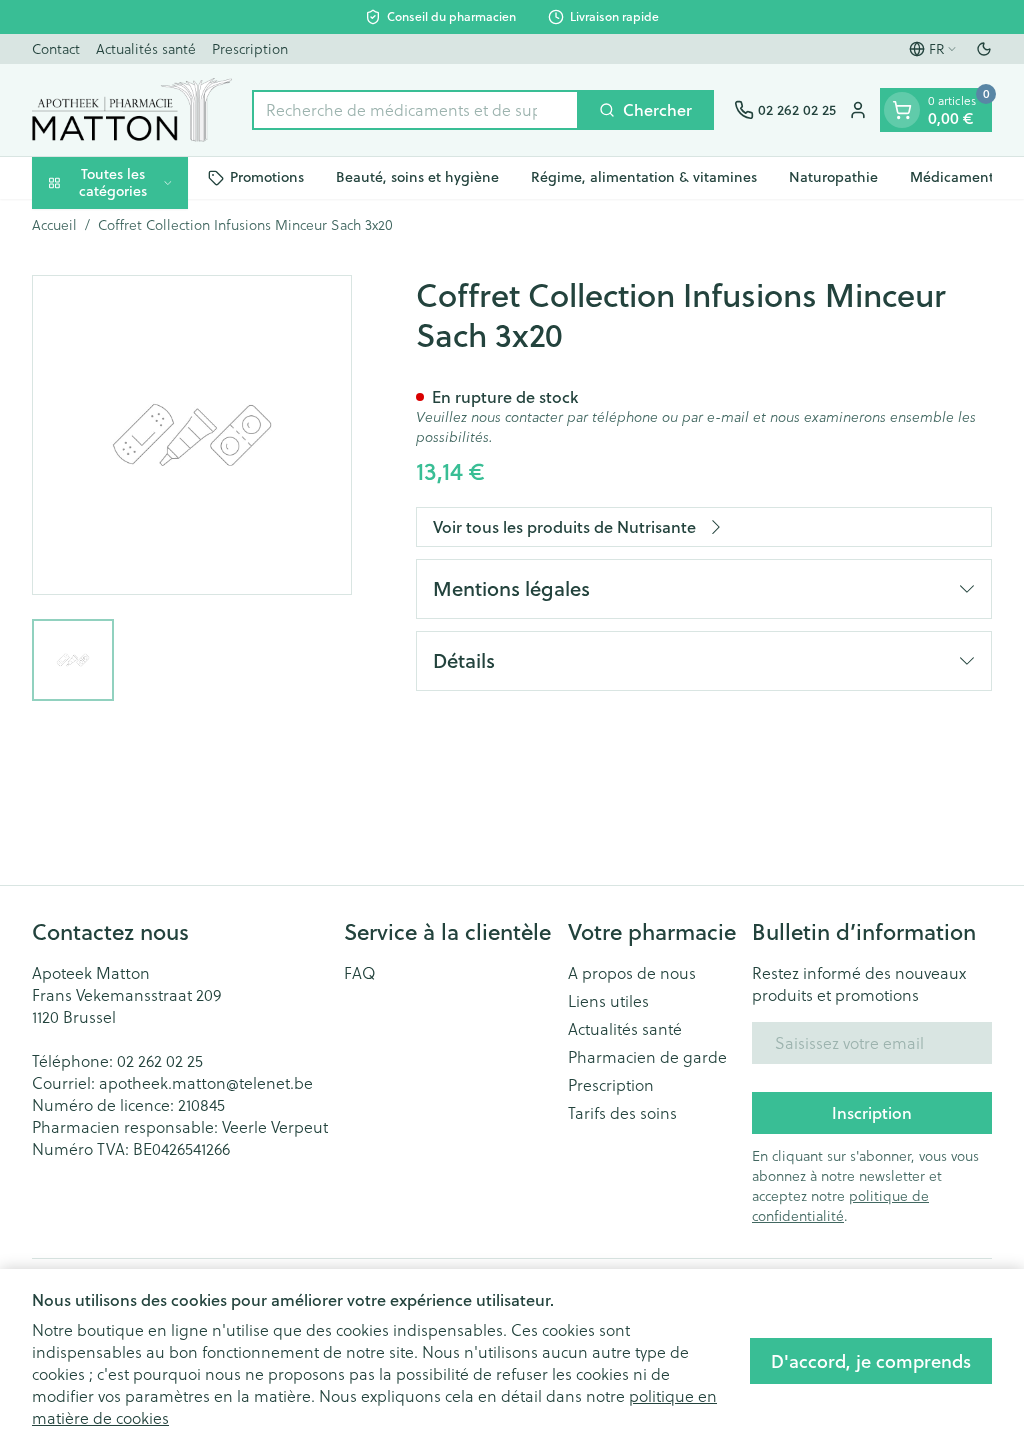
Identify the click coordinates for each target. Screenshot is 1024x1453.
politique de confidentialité (840, 1206)
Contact (56, 49)
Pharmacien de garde (647, 1057)
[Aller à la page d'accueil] (132, 110)
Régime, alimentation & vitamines (644, 177)
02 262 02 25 (160, 1061)
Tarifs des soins (622, 1113)
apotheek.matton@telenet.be (206, 1083)
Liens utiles (608, 1001)
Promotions (267, 177)
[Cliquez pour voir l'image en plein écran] (192, 435)
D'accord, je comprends (871, 1361)
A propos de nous (632, 973)
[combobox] (415, 110)
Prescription (250, 49)
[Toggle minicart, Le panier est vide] (902, 110)
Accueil (54, 225)
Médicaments (955, 177)
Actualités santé (146, 49)
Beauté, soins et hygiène (417, 177)
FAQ (360, 973)
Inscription (872, 1112)
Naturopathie (833, 177)
